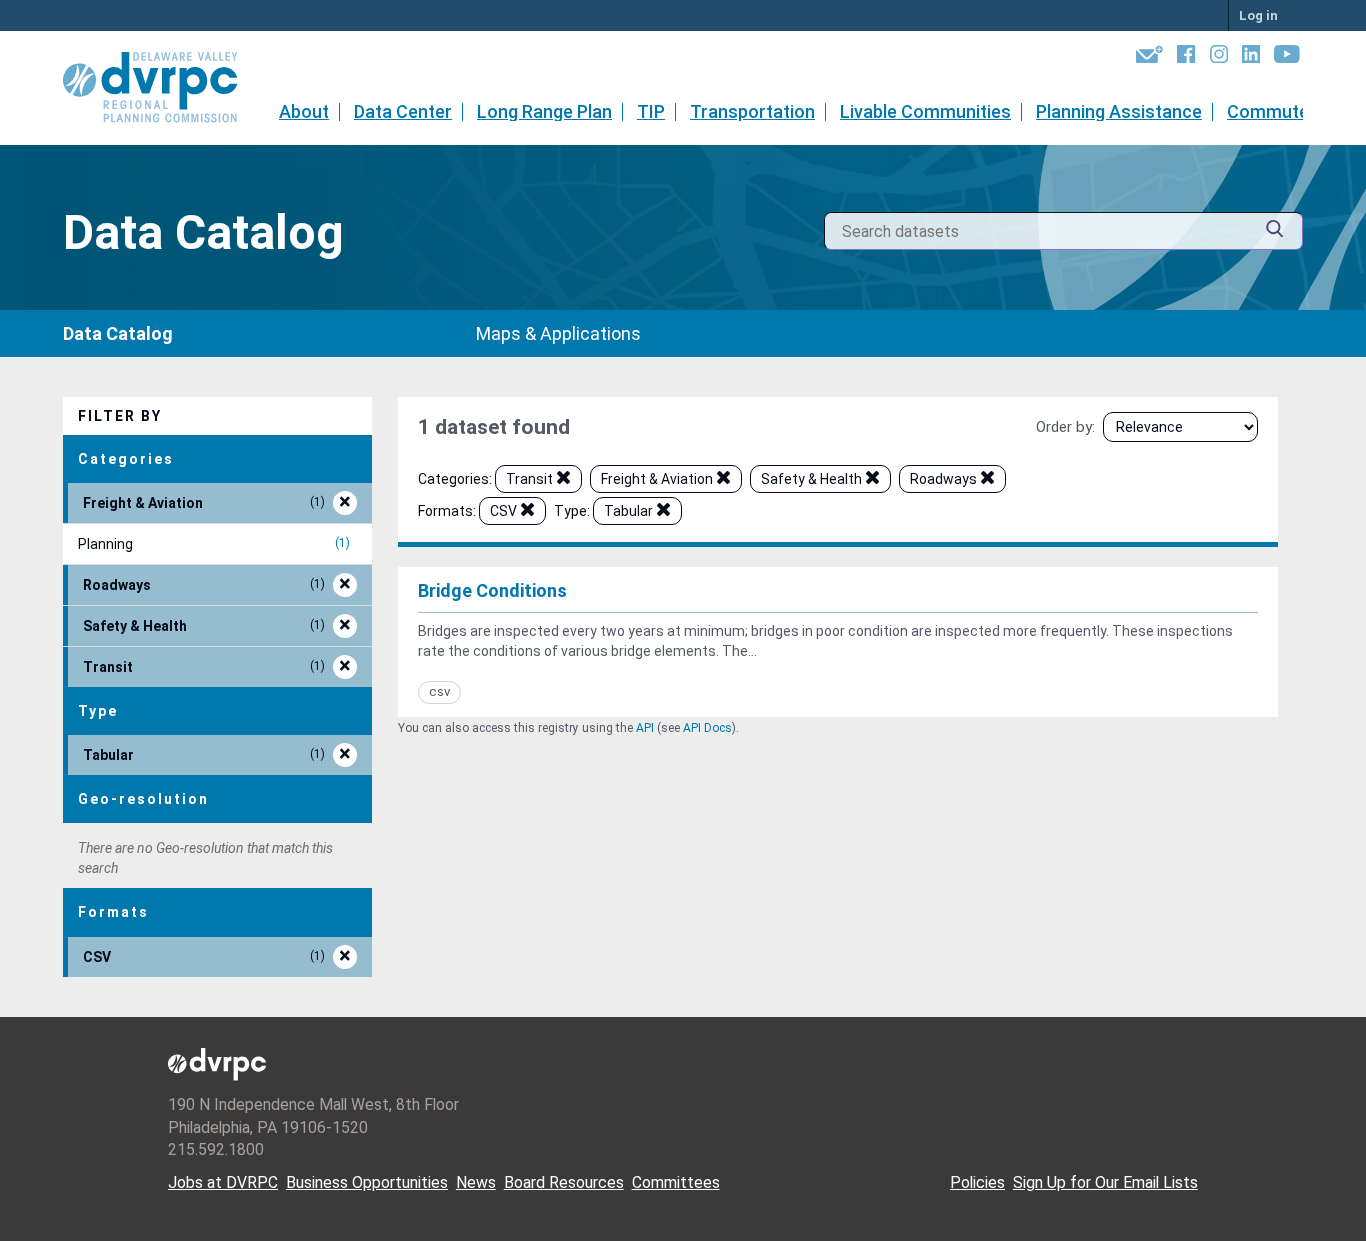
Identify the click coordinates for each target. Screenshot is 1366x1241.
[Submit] (1275, 231)
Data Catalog (118, 333)
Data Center (403, 111)
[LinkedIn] (1251, 58)
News (476, 1182)
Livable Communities (925, 111)
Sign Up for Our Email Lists (1105, 1182)
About (304, 111)
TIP (651, 111)
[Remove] (563, 480)
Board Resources (564, 1182)
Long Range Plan (544, 111)
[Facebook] (1186, 58)
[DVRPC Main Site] (164, 88)
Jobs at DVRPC (223, 1182)
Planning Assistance (1119, 111)
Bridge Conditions (492, 590)
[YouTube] (1287, 58)
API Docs (707, 728)
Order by (1064, 427)
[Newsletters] (1149, 58)
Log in (1258, 15)
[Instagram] (1219, 58)
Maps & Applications (558, 333)
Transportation (752, 111)
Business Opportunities (367, 1182)
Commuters (1276, 111)
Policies (977, 1182)
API (645, 728)
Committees (676, 1182)
